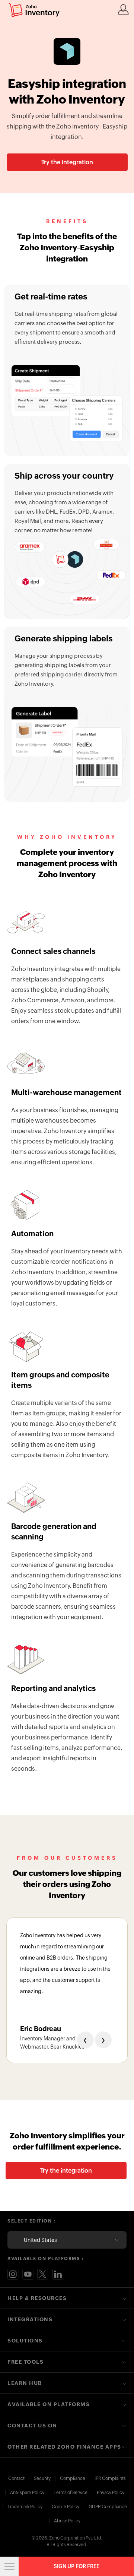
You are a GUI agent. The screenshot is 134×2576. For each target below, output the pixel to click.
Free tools (25, 2362)
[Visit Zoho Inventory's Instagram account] (13, 2274)
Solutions (25, 2341)
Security (42, 2478)
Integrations (30, 2319)
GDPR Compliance (108, 2507)
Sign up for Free (76, 2566)
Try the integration (67, 162)
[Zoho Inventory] (34, 10)
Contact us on (32, 2426)
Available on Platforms (49, 2404)
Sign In (123, 9)
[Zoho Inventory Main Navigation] (9, 2566)
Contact (16, 2478)
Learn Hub (25, 2383)
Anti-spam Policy (27, 2493)
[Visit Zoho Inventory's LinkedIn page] (58, 2274)
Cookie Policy (66, 2507)
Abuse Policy (67, 2521)
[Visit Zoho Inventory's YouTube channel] (28, 2274)
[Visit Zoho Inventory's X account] (43, 2274)
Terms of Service (71, 2493)
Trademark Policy (25, 2507)
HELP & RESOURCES (37, 2298)
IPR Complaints (110, 2478)
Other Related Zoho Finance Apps (64, 2447)
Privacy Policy (111, 2493)
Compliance (73, 2478)
